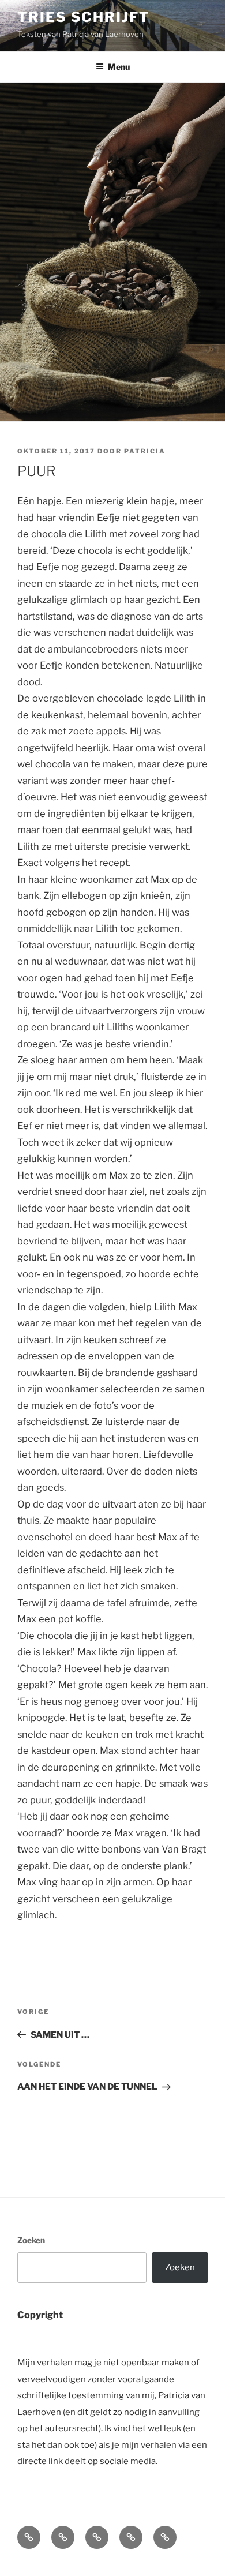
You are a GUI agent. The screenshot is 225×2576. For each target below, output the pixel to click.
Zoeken (31, 2240)
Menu (119, 67)
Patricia (145, 451)
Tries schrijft (84, 17)
